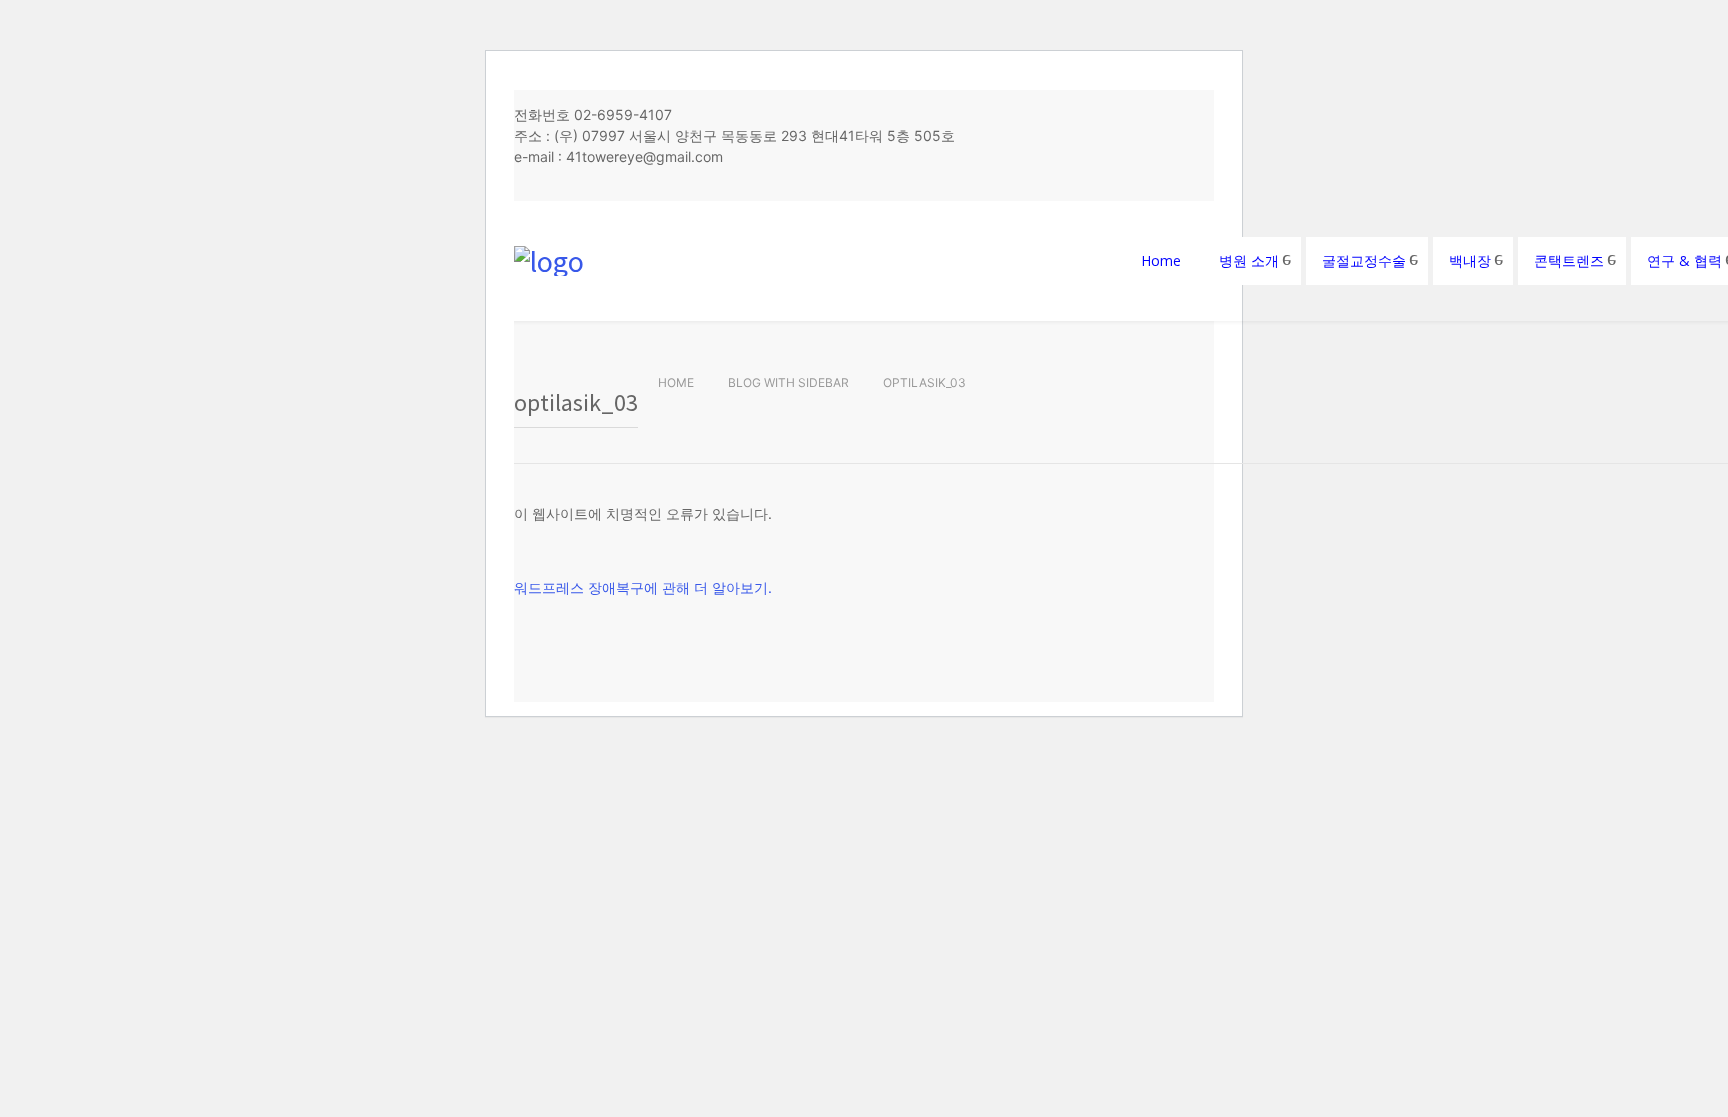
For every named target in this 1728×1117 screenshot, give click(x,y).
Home (676, 382)
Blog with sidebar (788, 382)
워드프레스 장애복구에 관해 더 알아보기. (643, 587)
